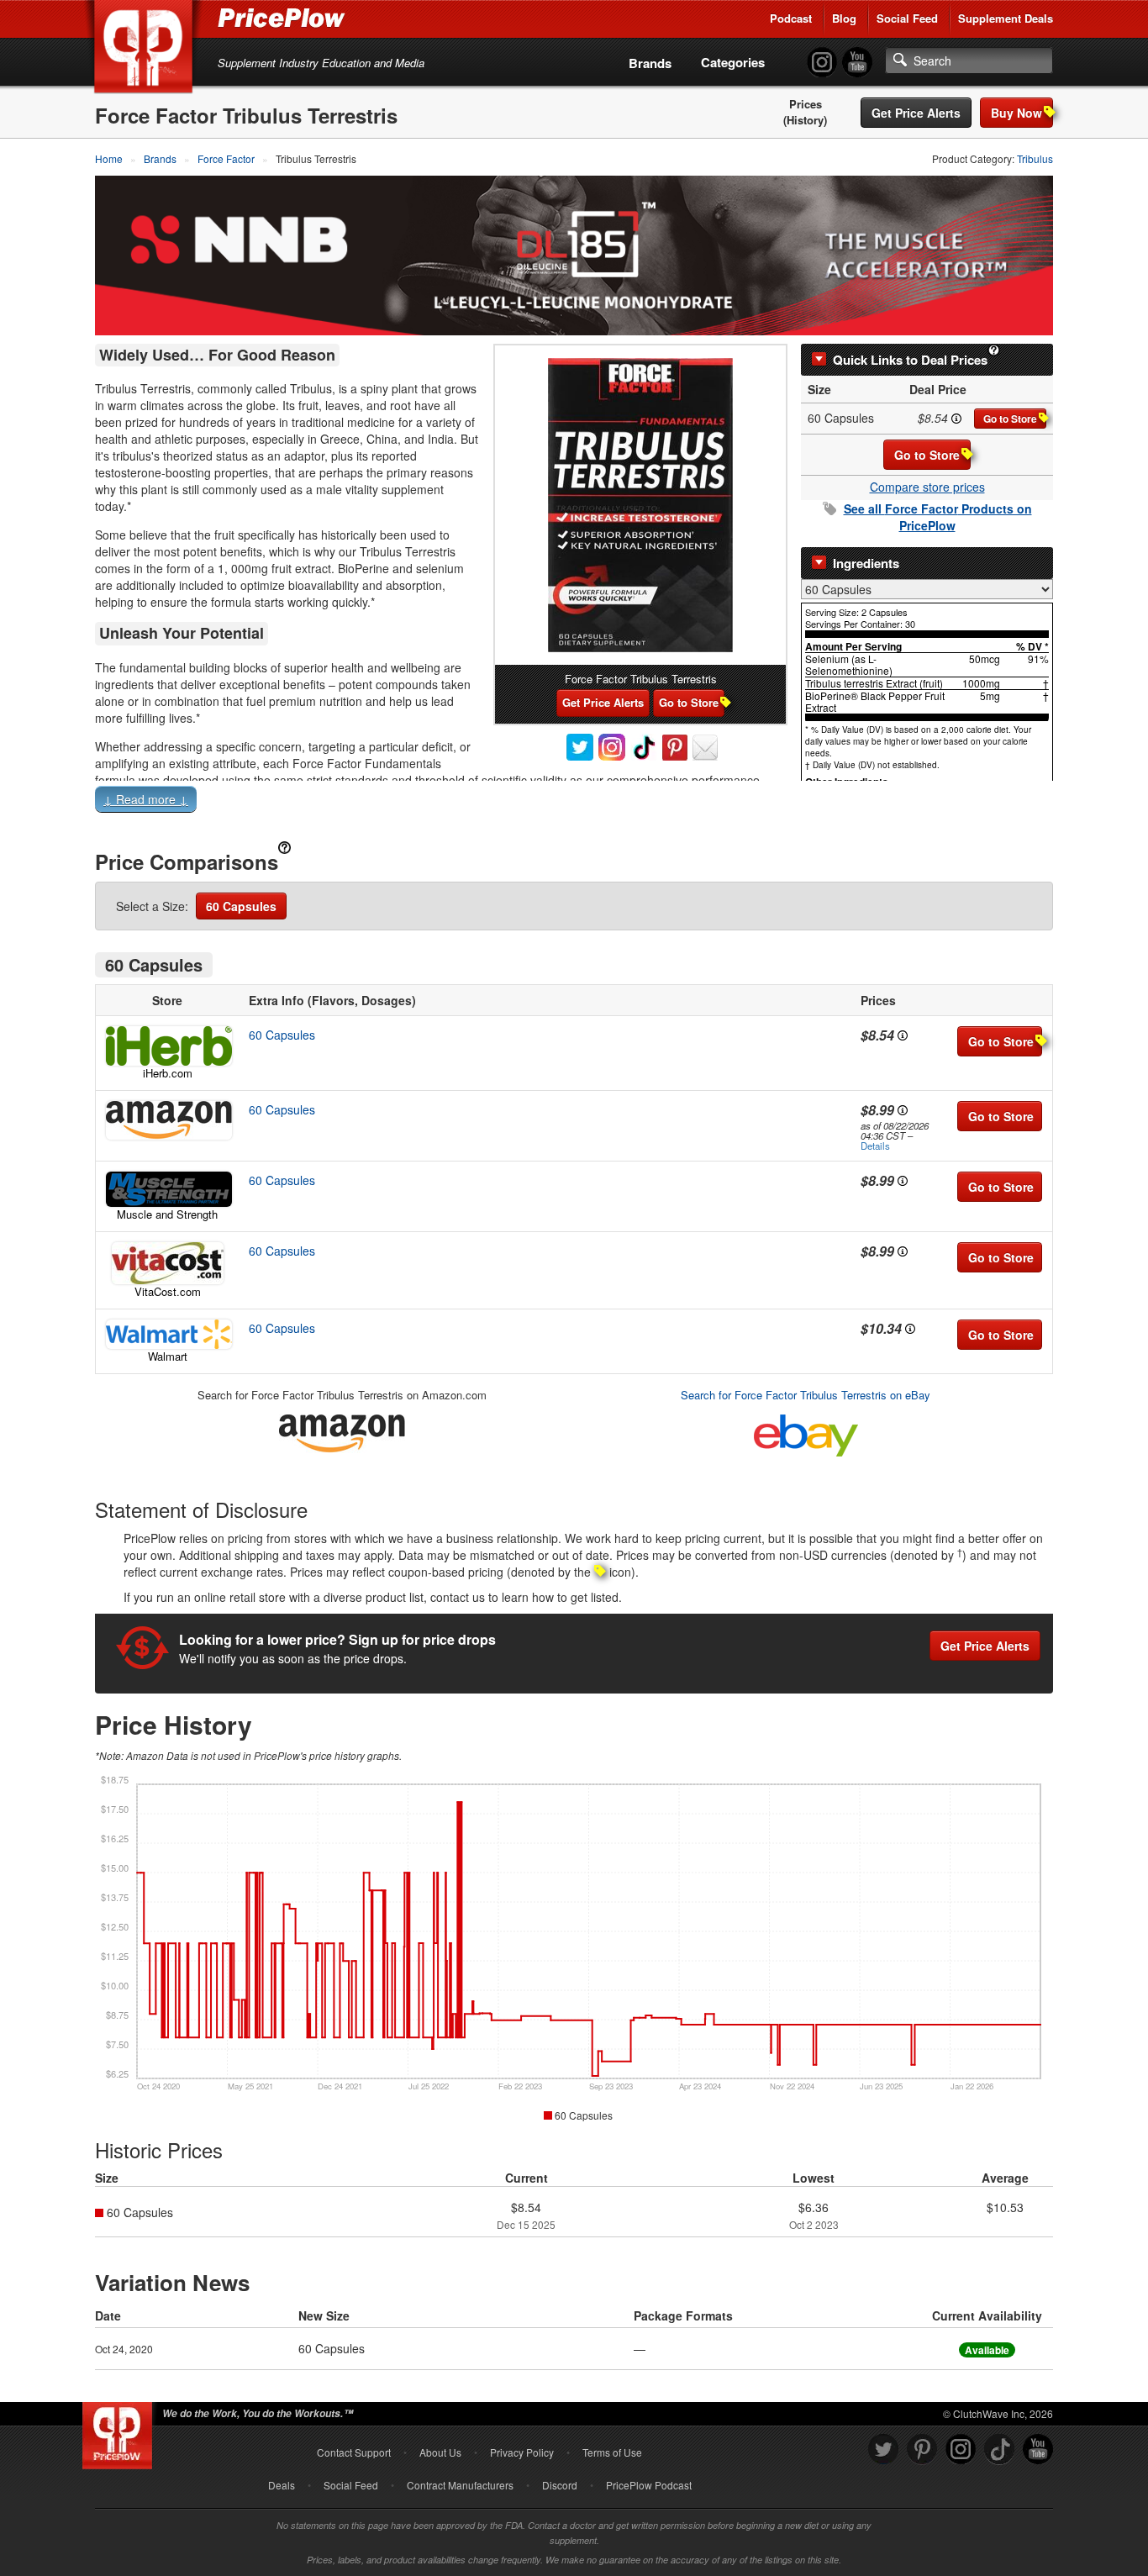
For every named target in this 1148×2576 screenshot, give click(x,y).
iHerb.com (168, 1073)
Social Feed (907, 18)
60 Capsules (241, 906)
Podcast (791, 18)
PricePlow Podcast (649, 2485)
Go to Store (1010, 419)
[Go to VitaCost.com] (167, 1263)
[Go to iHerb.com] (167, 1046)
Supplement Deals (1006, 18)
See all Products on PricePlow (938, 517)
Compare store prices (927, 487)
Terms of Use (612, 2452)
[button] (574, 803)
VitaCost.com (168, 1291)
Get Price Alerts (916, 113)
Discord (560, 2485)
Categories (733, 62)
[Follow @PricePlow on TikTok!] (999, 2450)
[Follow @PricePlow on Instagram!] (822, 63)
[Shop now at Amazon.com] (167, 1120)
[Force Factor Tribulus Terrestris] (640, 505)
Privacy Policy (522, 2452)
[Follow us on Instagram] (961, 2450)
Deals (282, 2485)
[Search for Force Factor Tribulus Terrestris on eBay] (806, 1433)
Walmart (168, 1356)
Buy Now (1016, 113)
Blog (844, 18)
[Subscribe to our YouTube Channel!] (857, 63)
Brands (650, 63)
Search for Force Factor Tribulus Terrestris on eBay (806, 1395)
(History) (805, 120)
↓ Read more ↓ (146, 799)
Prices (806, 104)
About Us (440, 2452)
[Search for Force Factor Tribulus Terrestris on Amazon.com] (342, 1431)
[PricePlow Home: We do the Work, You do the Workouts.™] (146, 50)
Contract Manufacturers (460, 2485)
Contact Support (354, 2452)
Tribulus (1035, 158)
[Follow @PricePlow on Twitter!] (883, 2450)
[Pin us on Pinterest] (922, 2450)
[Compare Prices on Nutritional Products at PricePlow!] (121, 2431)
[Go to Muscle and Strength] (167, 1189)
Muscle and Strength (167, 1214)
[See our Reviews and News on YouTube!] (1038, 2450)
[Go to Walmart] (167, 1334)
